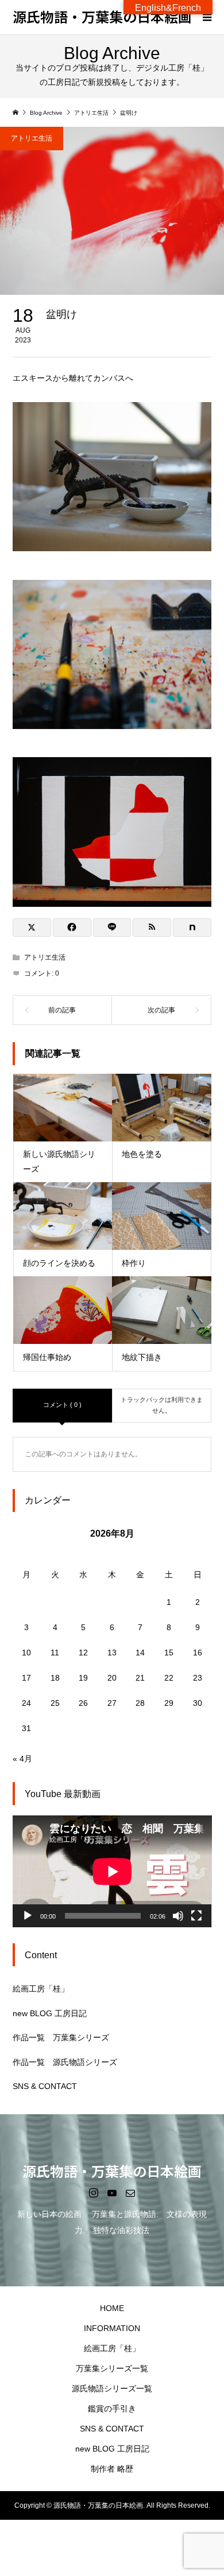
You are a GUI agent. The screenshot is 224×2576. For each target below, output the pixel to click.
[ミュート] (178, 1916)
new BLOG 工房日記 (50, 2013)
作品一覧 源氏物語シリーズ (65, 2062)
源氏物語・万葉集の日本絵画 (102, 16)
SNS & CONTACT (45, 2086)
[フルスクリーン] (196, 1916)
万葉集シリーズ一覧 (112, 2368)
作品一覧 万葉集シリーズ (61, 2037)
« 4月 (22, 1759)
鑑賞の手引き (112, 2409)
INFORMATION (112, 2328)
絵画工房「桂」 (41, 1989)
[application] (112, 1871)
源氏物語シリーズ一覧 (112, 2388)
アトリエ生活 (32, 138)
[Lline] (112, 927)
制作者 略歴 (112, 2469)
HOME (112, 2308)
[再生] (28, 1916)
